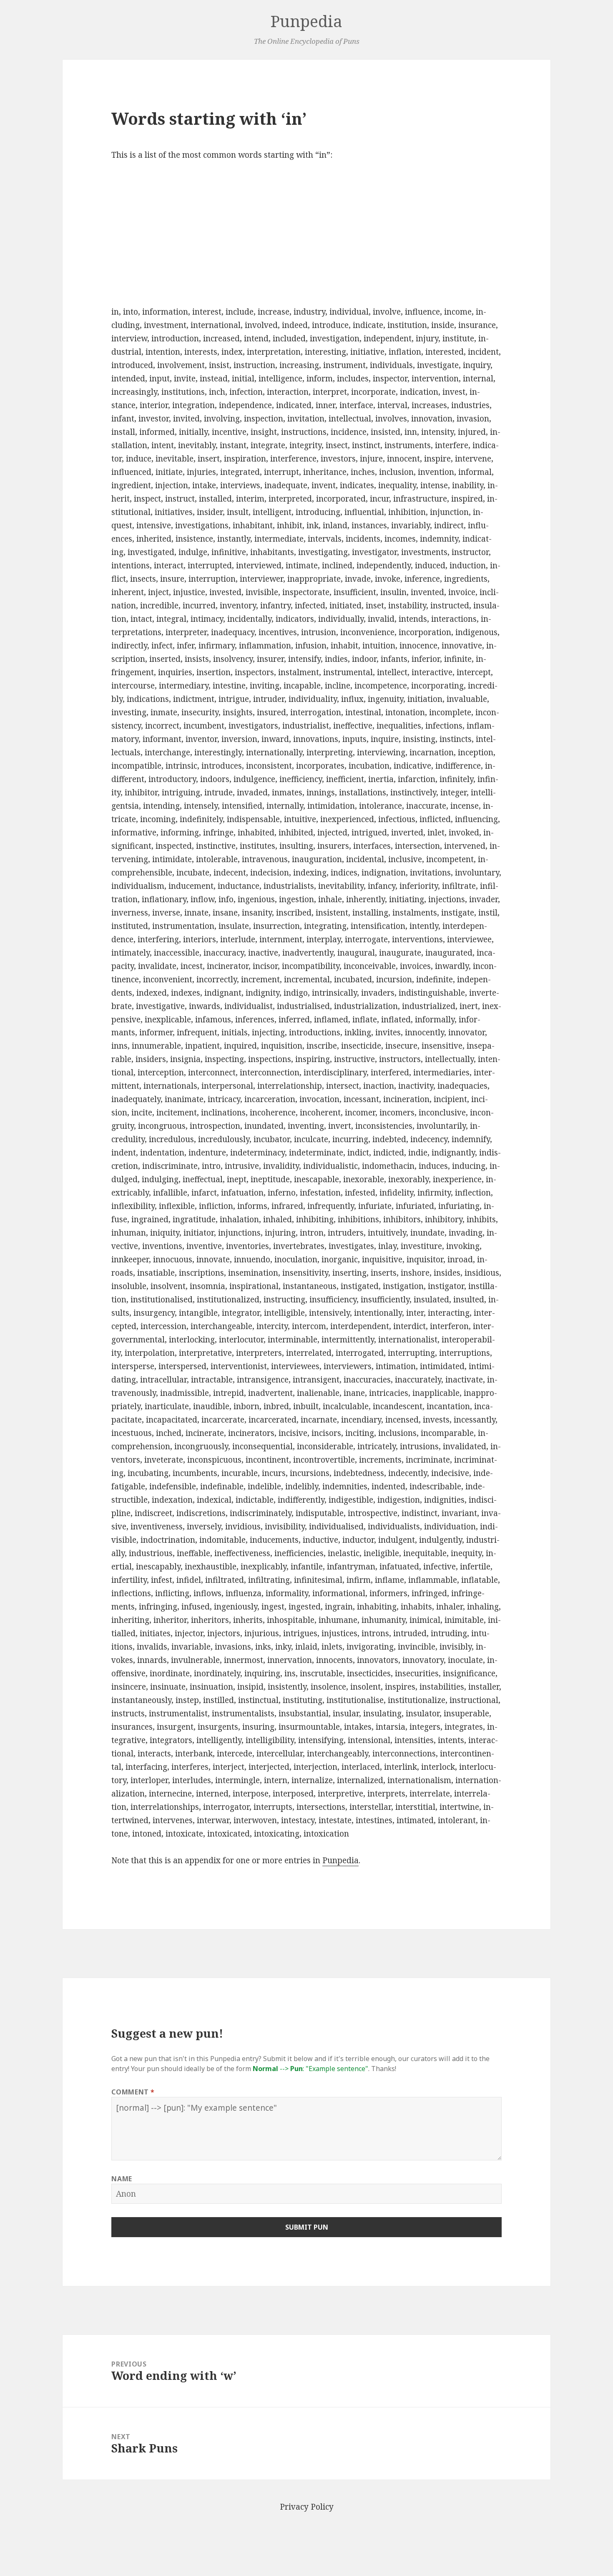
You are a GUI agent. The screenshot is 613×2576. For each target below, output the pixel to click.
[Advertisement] (307, 234)
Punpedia (306, 21)
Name (122, 2179)
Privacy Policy (307, 2507)
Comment (133, 2092)
